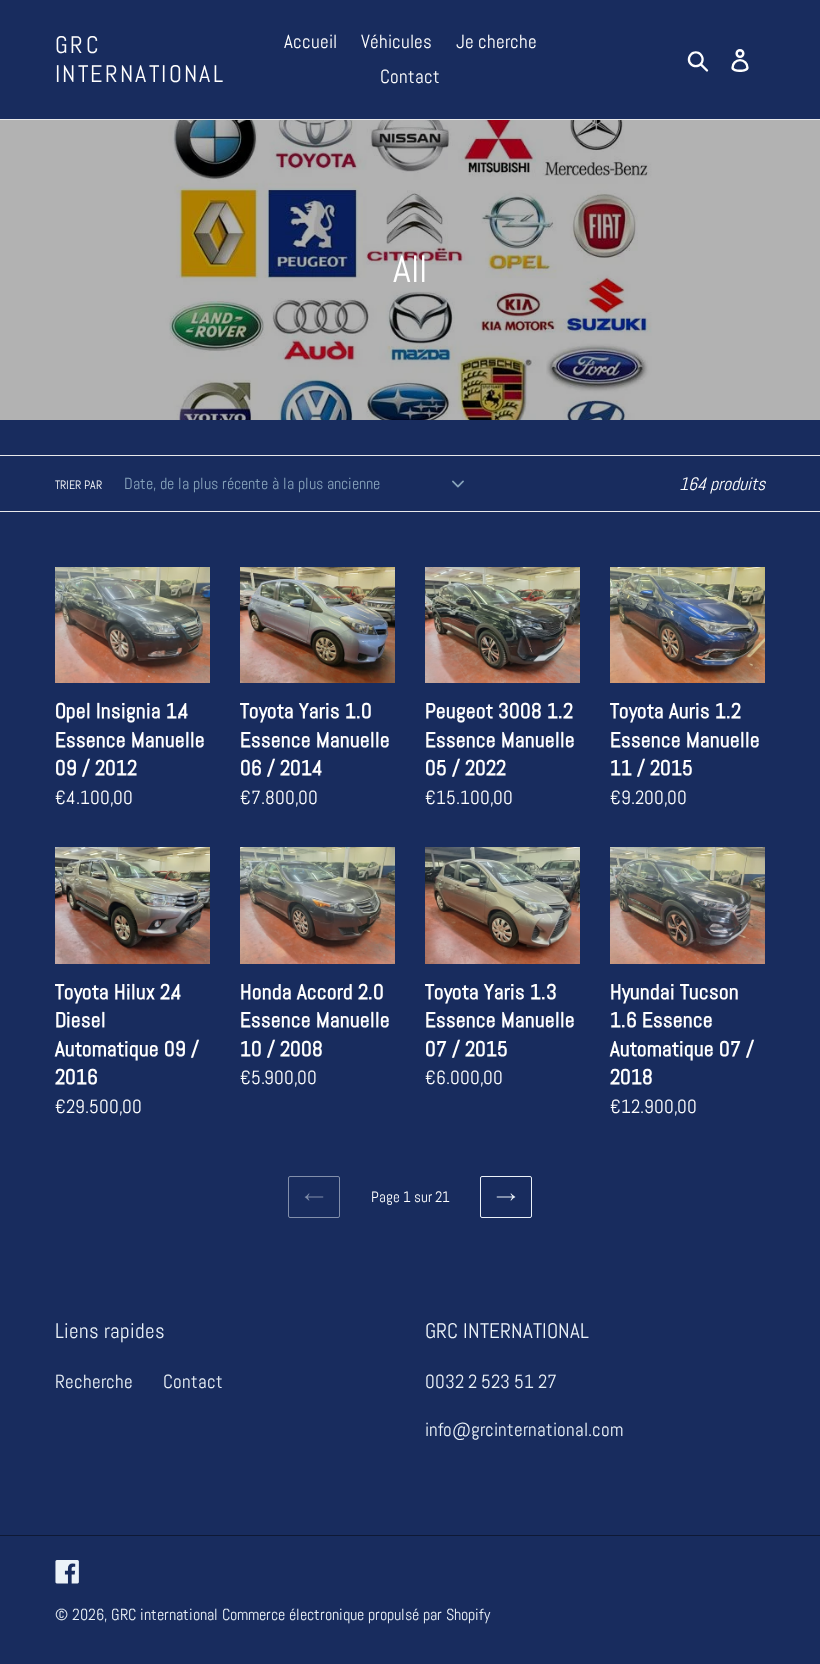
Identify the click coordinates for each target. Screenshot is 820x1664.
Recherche (94, 1381)
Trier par (78, 485)
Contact (193, 1381)
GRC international (140, 60)
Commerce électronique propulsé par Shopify (356, 1614)
